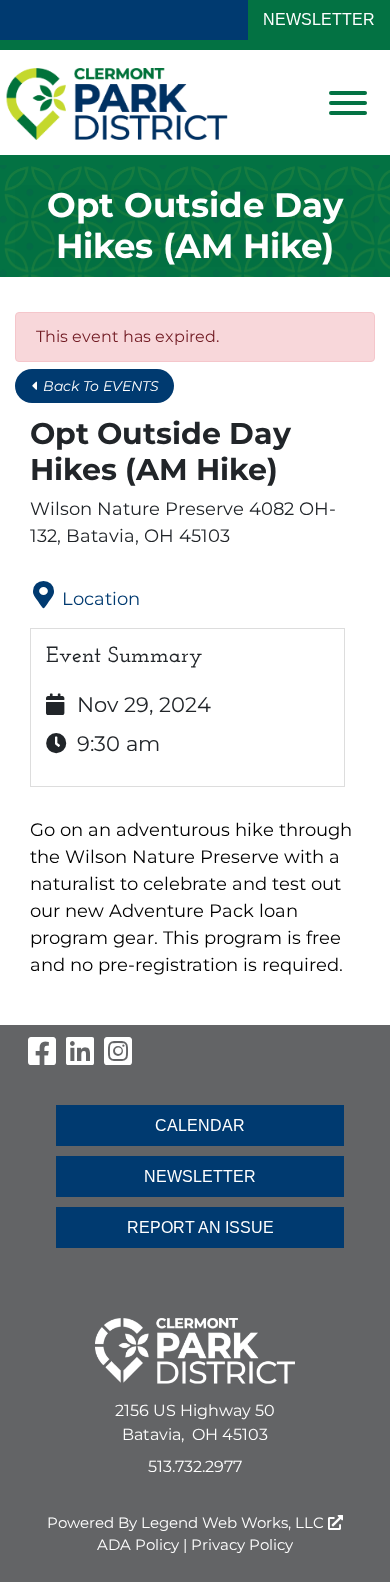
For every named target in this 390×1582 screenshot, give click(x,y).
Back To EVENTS (99, 386)
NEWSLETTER (319, 19)
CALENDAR (200, 1125)
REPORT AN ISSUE (200, 1227)
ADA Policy (138, 1544)
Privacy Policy (242, 1544)
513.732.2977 (195, 1466)
